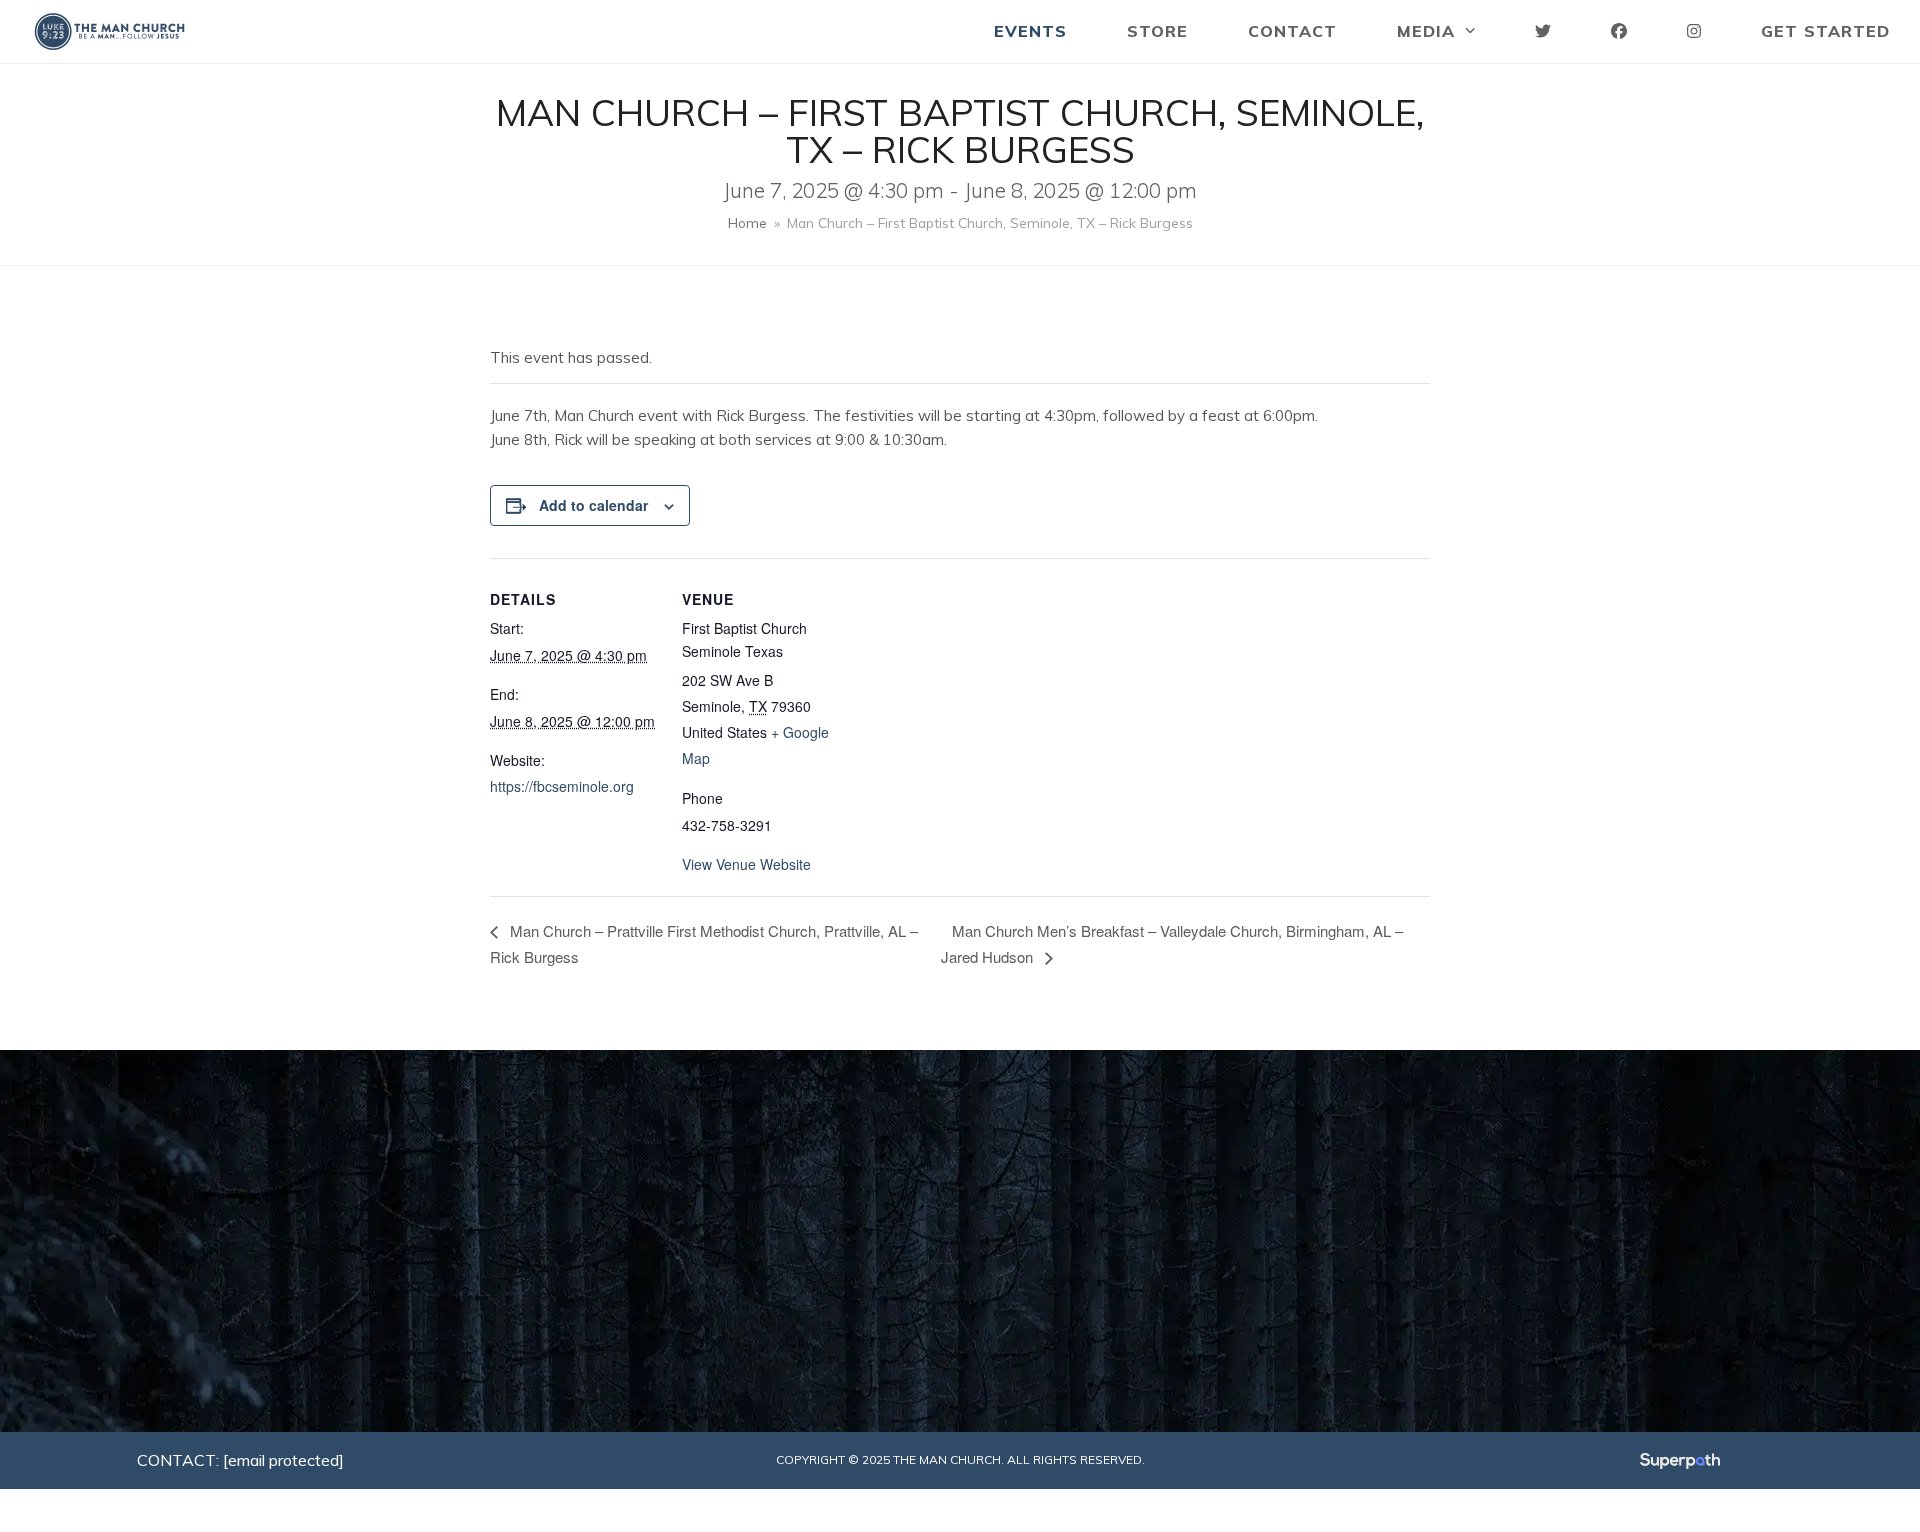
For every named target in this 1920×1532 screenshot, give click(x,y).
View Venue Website (746, 864)
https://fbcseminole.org (562, 786)
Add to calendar (593, 505)
